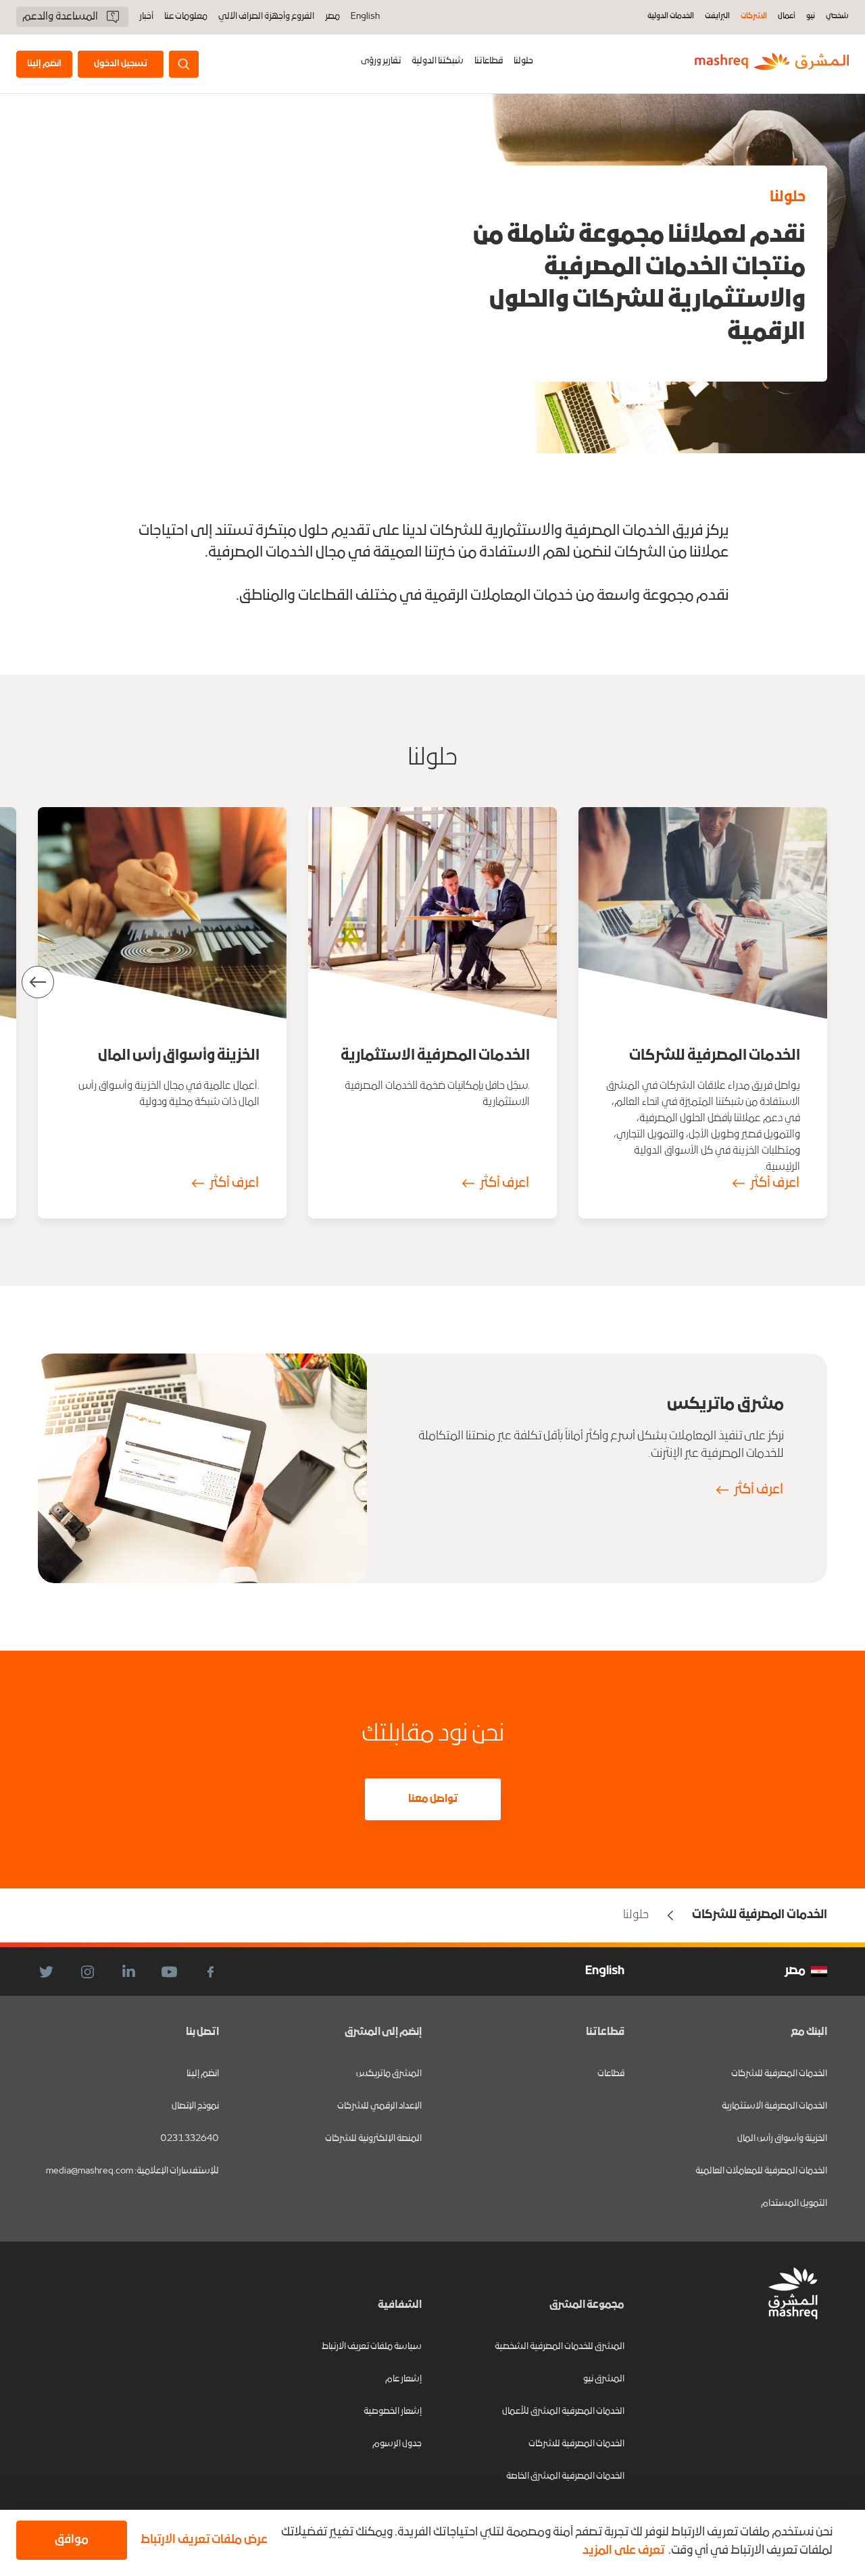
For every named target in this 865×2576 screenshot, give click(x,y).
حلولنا (523, 61)
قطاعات (611, 2074)
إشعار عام (403, 2379)
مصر (332, 17)
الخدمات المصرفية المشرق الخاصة (565, 2476)
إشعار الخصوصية (393, 2412)
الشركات (754, 17)
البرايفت (717, 17)
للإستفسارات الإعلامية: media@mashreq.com (132, 2171)
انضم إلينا (203, 2074)
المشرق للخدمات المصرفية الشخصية (560, 2347)
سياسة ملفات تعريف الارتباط (372, 2347)
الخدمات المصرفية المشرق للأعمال (563, 2412)
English (365, 17)
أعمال (787, 17)
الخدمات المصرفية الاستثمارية (774, 2106)
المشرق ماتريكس (389, 2074)
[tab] (523, 64)
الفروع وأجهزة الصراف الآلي (266, 17)
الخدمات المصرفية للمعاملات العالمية (761, 2171)
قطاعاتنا (489, 61)
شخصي (837, 17)
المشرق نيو (604, 2379)
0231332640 (190, 2139)
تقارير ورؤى (381, 61)
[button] (201, 2540)
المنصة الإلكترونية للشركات (373, 2139)
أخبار (146, 17)
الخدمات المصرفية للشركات (779, 2074)
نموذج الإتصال (195, 2106)
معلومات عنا (186, 17)
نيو (811, 17)
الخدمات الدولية (671, 17)
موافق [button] (72, 2540)
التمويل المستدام (794, 2204)
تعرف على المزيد (623, 2551)
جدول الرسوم (397, 2444)
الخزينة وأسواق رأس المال (782, 2139)
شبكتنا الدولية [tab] (438, 61)
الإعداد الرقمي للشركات (379, 2106)
